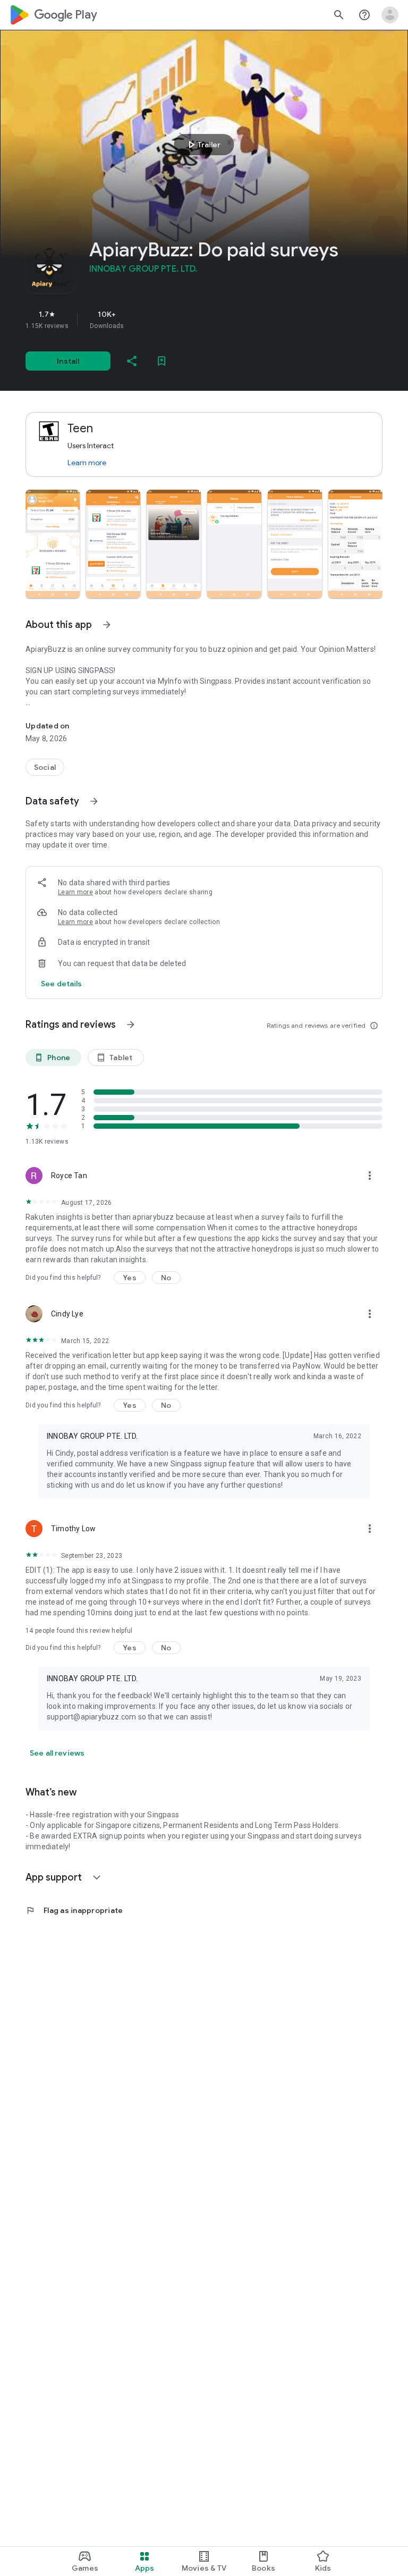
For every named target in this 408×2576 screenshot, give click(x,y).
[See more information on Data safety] (94, 801)
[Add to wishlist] (161, 361)
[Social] (45, 767)
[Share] (132, 361)
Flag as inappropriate (74, 1910)
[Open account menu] (390, 15)
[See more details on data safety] (62, 984)
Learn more (87, 463)
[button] (53, 544)
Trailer (203, 145)
